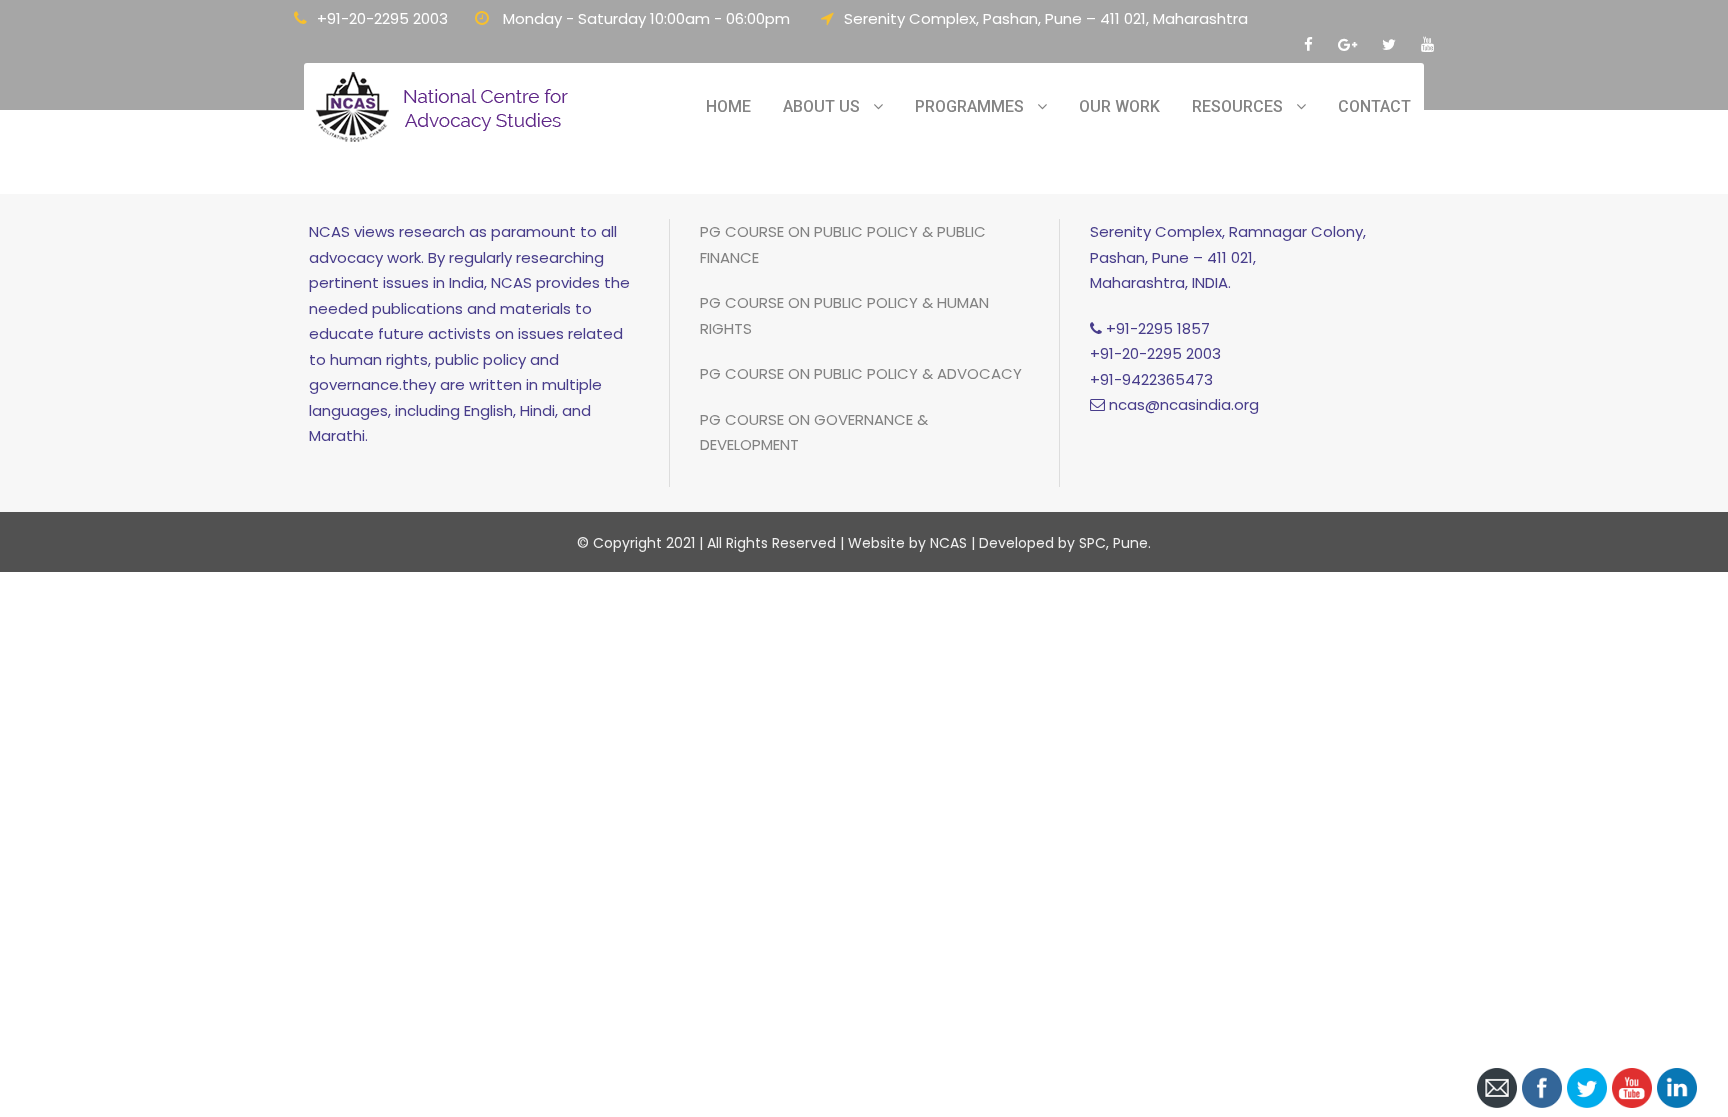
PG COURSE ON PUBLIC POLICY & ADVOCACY (861, 373)
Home (728, 106)
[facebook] (1308, 44)
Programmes (969, 106)
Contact (1374, 106)
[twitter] (1389, 44)
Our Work (1119, 106)
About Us (821, 106)
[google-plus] (1347, 44)
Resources (1237, 106)
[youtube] (1427, 44)
